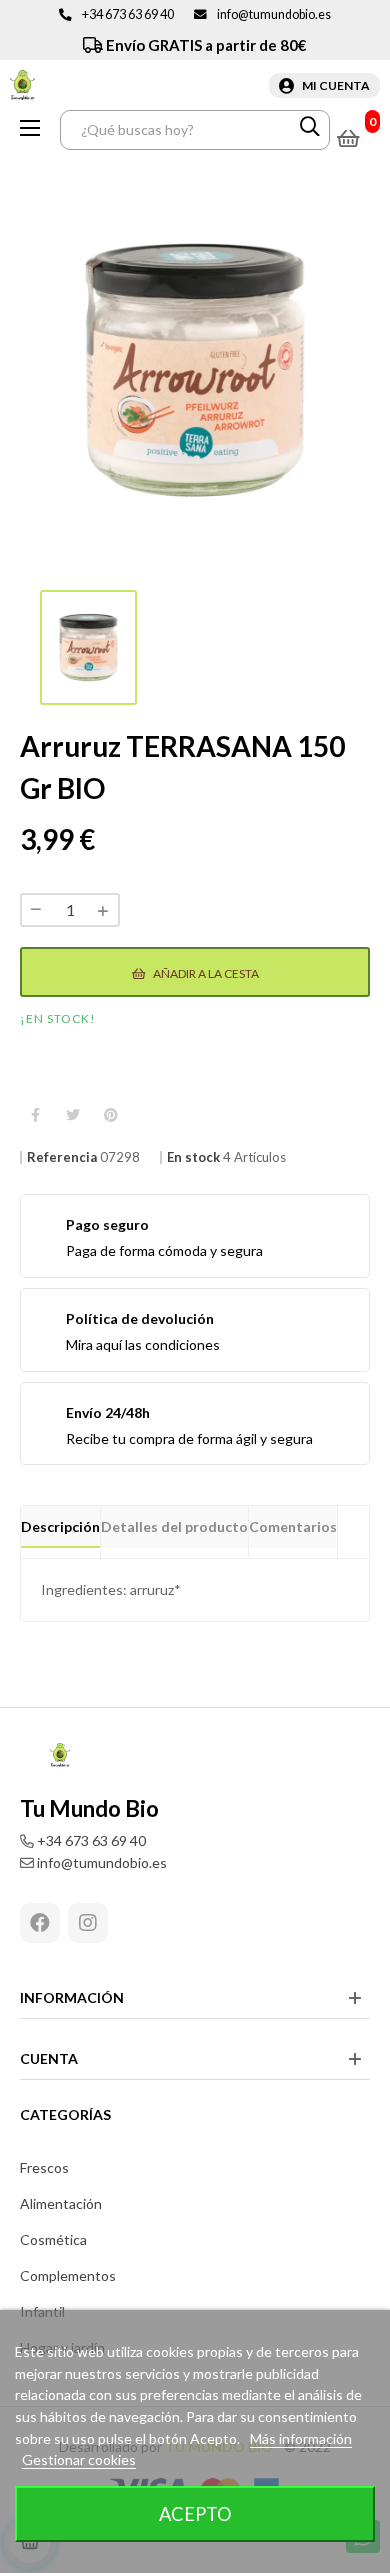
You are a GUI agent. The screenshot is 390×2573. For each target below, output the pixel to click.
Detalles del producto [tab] (174, 1526)
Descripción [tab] (60, 1526)
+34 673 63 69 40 (128, 14)
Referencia (62, 1157)
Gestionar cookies (79, 2459)
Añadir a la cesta (205, 973)
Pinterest (111, 1115)
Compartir (35, 1115)
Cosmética (53, 2239)
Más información (301, 2438)
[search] (310, 130)
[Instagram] (88, 1923)
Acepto (195, 2514)
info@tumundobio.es (274, 14)
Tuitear (73, 1115)
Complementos (68, 2275)
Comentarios (293, 1526)
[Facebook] (40, 1923)
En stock (193, 1157)
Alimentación (61, 2203)
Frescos (44, 2167)
